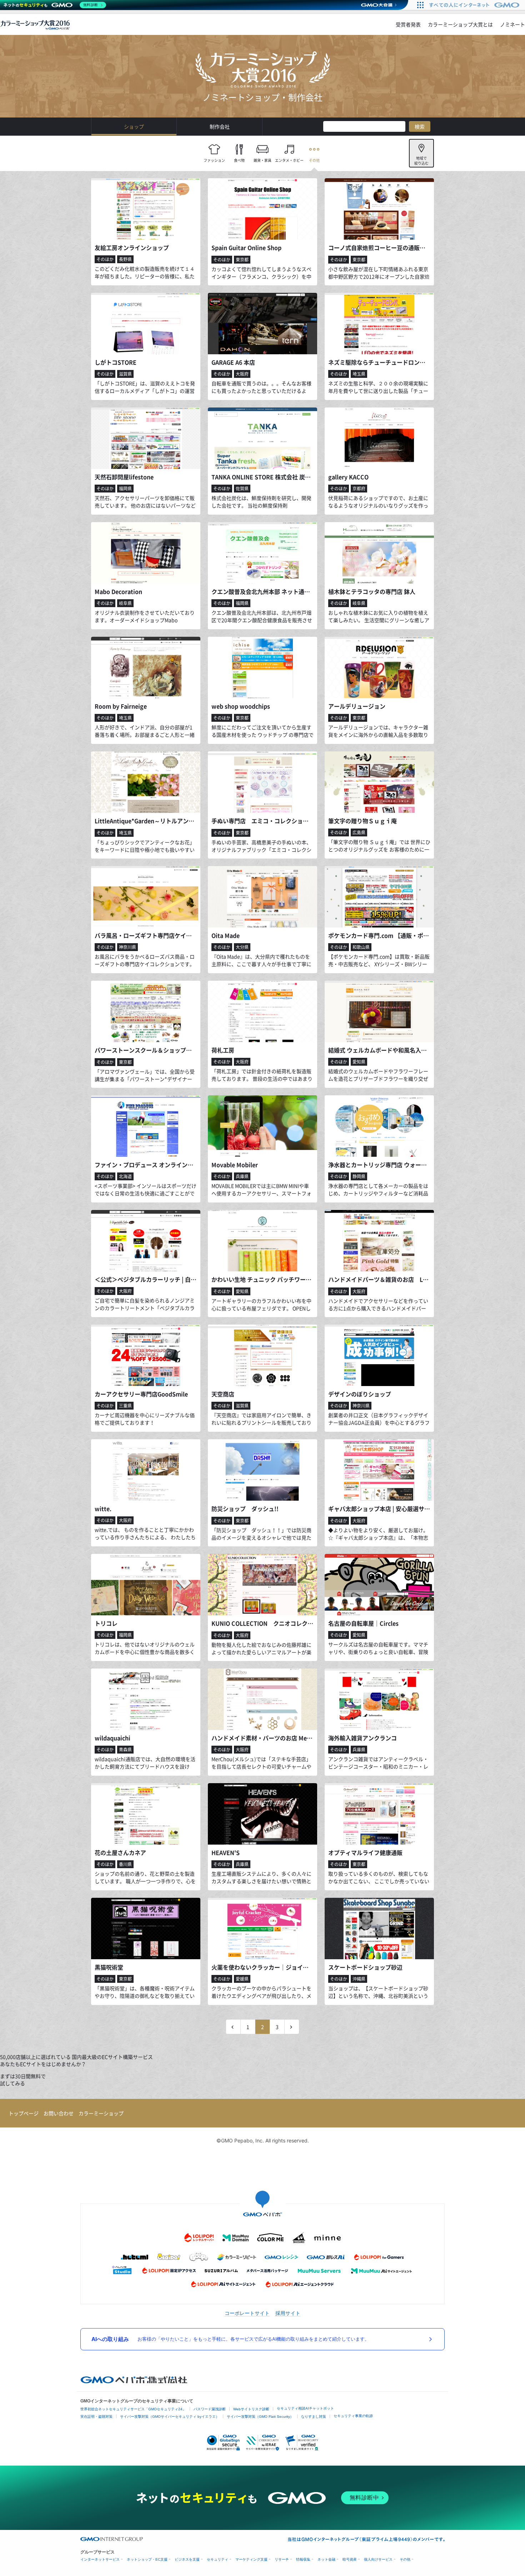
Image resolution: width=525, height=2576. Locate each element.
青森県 (125, 1750)
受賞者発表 (408, 24)
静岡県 (359, 1176)
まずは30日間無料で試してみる (23, 2080)
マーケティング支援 (251, 2559)
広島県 (359, 832)
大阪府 (242, 374)
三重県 (125, 1406)
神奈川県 (127, 947)
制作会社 (220, 126)
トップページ (24, 2113)
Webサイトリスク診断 (251, 2409)
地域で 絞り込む (421, 161)
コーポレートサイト (247, 2313)
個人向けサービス (378, 2559)
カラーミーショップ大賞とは (460, 24)
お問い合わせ (59, 2113)
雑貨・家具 (262, 160)
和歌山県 (361, 947)
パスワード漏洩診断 (210, 2409)
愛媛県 (242, 1979)
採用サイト (288, 2313)
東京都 (242, 260)
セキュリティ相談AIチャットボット (305, 2408)
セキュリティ (217, 2559)
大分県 (242, 947)
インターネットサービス (100, 2559)
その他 (314, 160)
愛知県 (359, 1062)
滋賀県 (125, 374)
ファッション (214, 160)
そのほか (105, 259)
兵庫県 (242, 1176)
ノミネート (512, 24)
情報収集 (303, 2559)
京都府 (359, 489)
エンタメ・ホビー (289, 160)
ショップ (134, 126)
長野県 (125, 259)
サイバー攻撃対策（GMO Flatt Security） (260, 2417)
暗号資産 (350, 2559)
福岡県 (125, 489)
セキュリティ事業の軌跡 (353, 2416)
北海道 (125, 1176)
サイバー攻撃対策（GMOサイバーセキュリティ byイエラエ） (170, 2417)
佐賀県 (242, 489)
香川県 (125, 1864)
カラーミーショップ (101, 2113)
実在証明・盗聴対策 (96, 2417)
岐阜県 (125, 603)
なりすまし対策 (314, 2417)
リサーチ (282, 2559)
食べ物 (239, 160)
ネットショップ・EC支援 (147, 2559)
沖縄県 (359, 1979)
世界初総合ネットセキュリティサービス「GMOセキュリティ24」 (133, 2409)
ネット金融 (326, 2559)
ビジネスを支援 (187, 2559)
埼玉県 (359, 374)
